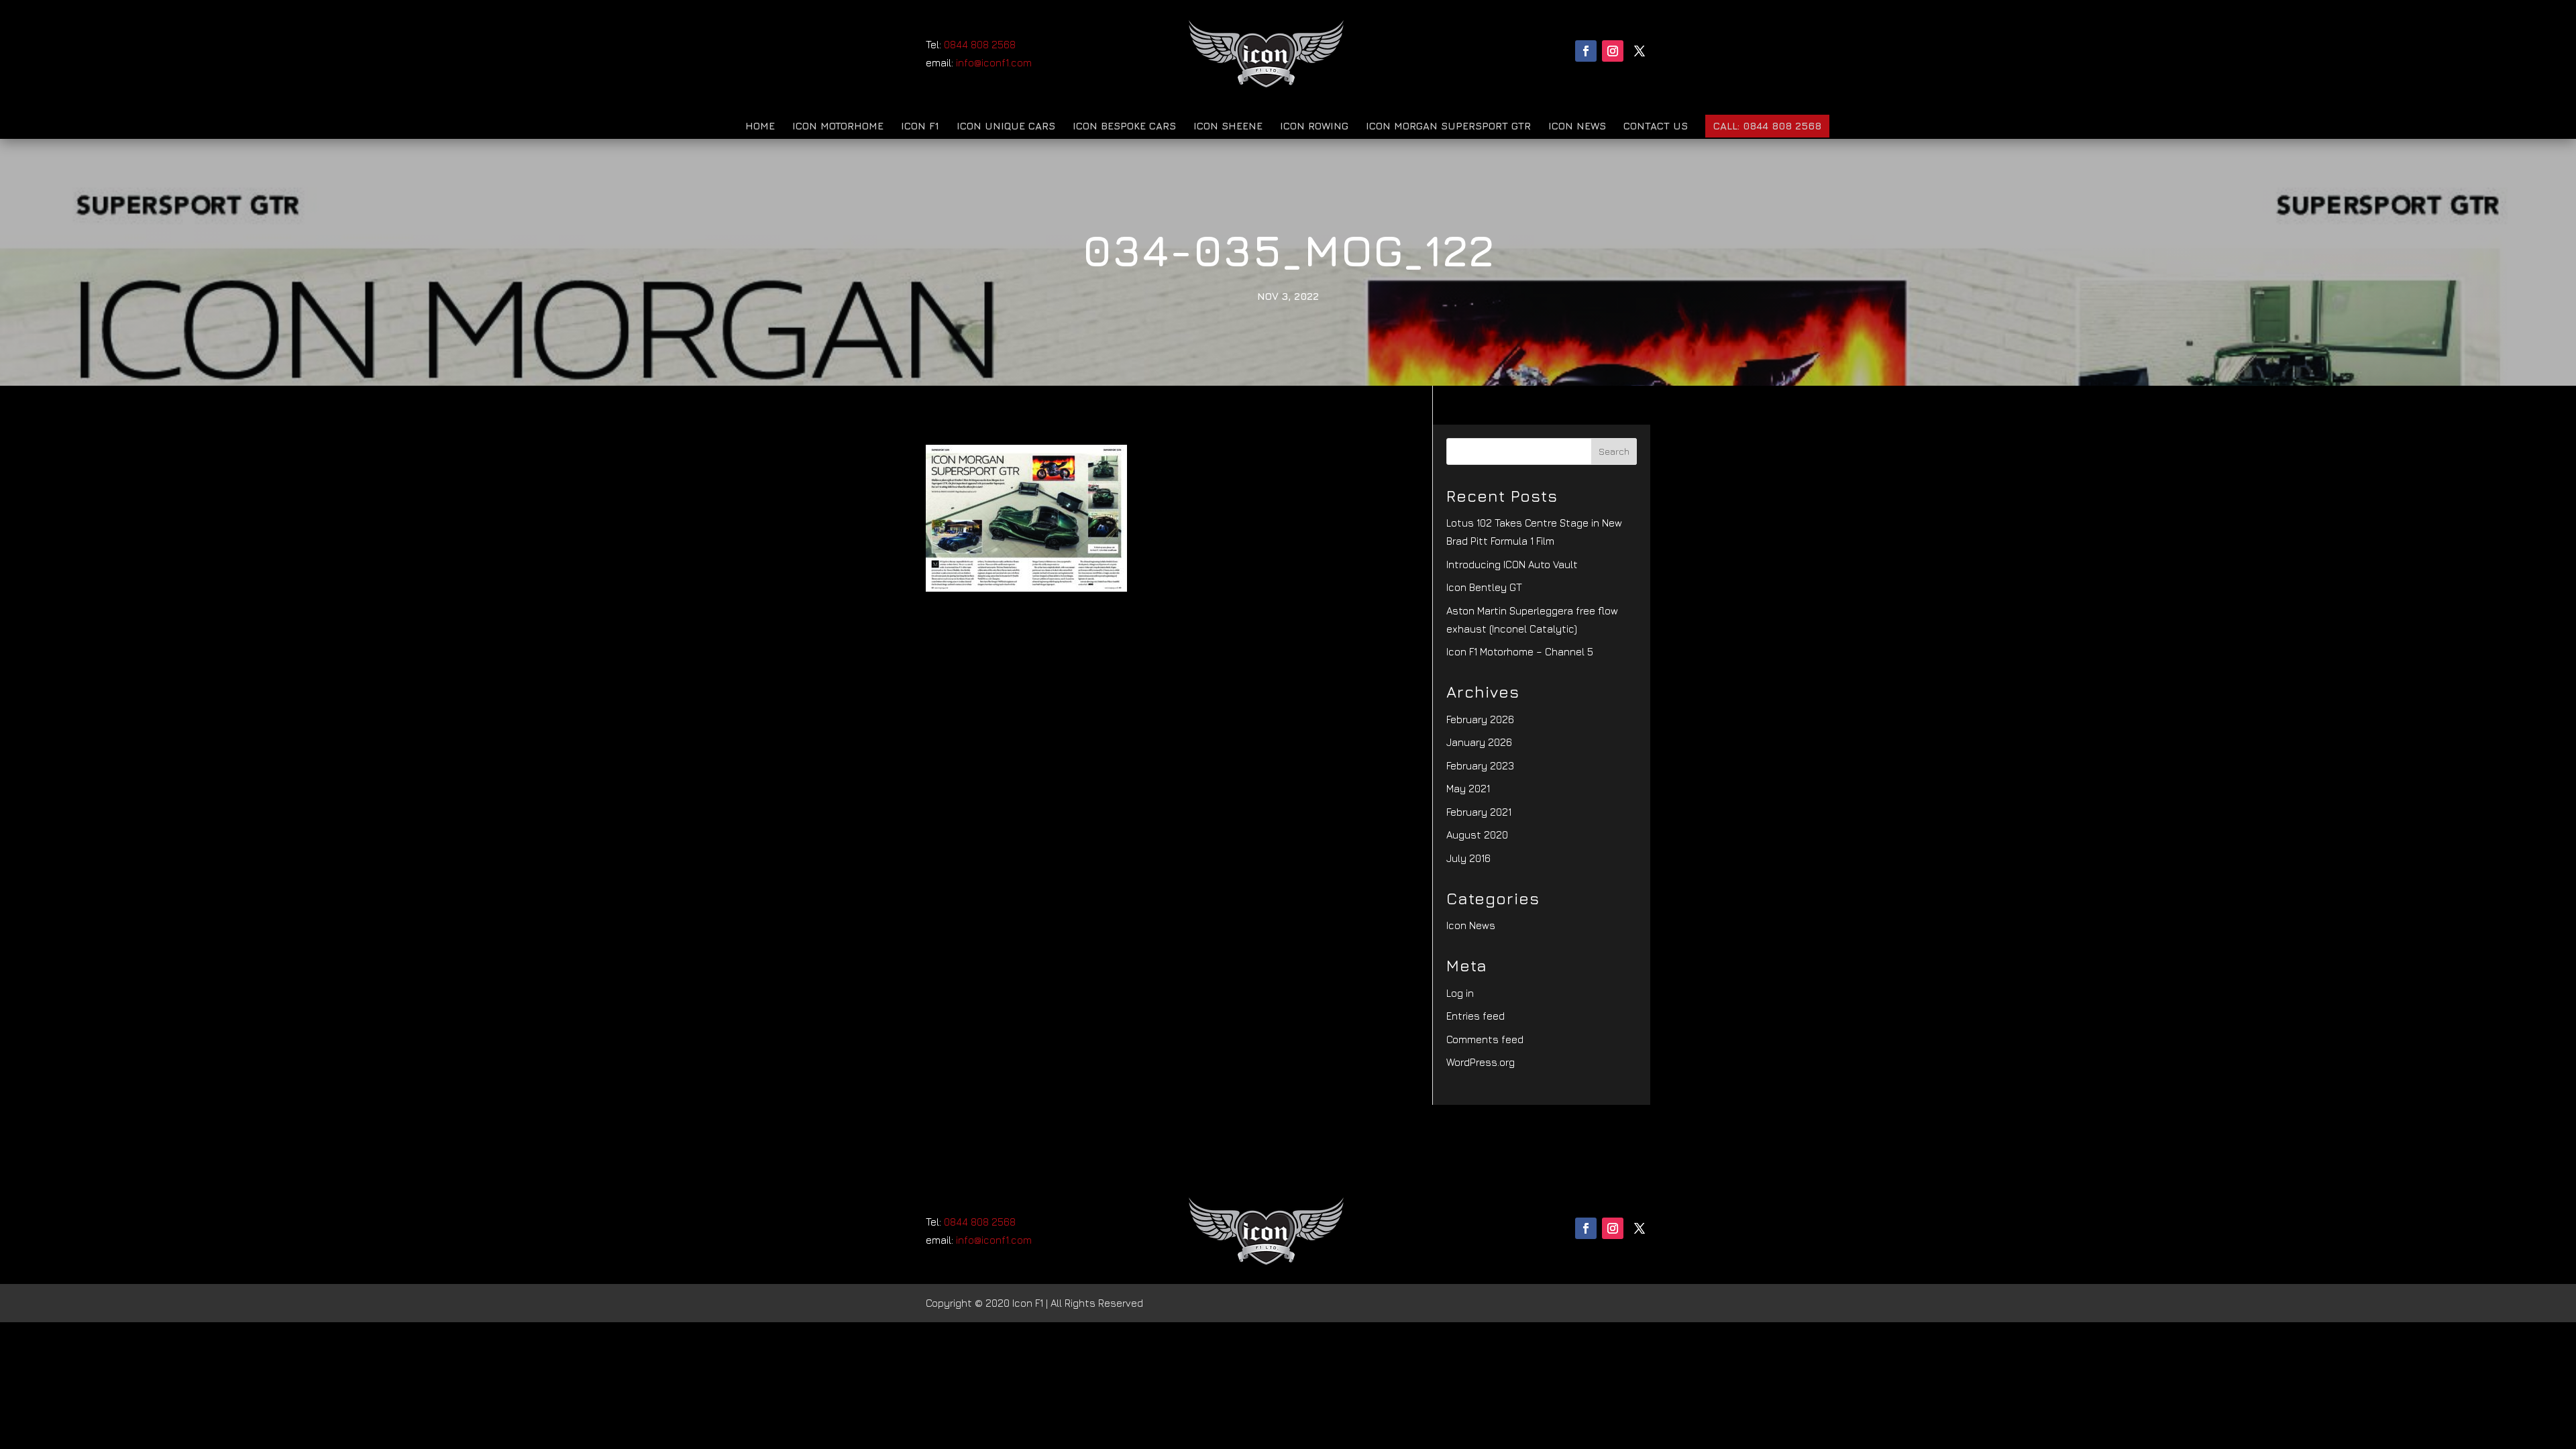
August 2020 (1477, 835)
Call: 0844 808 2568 (1767, 126)
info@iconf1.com (994, 63)
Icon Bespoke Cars (1124, 126)
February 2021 (1479, 812)
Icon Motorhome (838, 126)
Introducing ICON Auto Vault (1512, 565)
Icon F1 (920, 126)
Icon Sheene (1228, 126)
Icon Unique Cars (1006, 126)
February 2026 (1480, 719)
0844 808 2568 (980, 45)
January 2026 (1479, 742)
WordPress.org (1481, 1062)
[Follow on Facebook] (1586, 51)
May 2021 (1468, 789)
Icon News (1577, 126)
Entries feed (1475, 1016)
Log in (1460, 993)
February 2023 (1480, 766)
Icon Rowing (1314, 126)
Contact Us (1656, 126)
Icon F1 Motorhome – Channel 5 (1520, 652)
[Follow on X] (1640, 51)
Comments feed (1485, 1039)
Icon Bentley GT (1484, 587)
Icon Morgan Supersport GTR (1448, 126)
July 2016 (1468, 858)
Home (760, 126)
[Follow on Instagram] (1613, 51)
